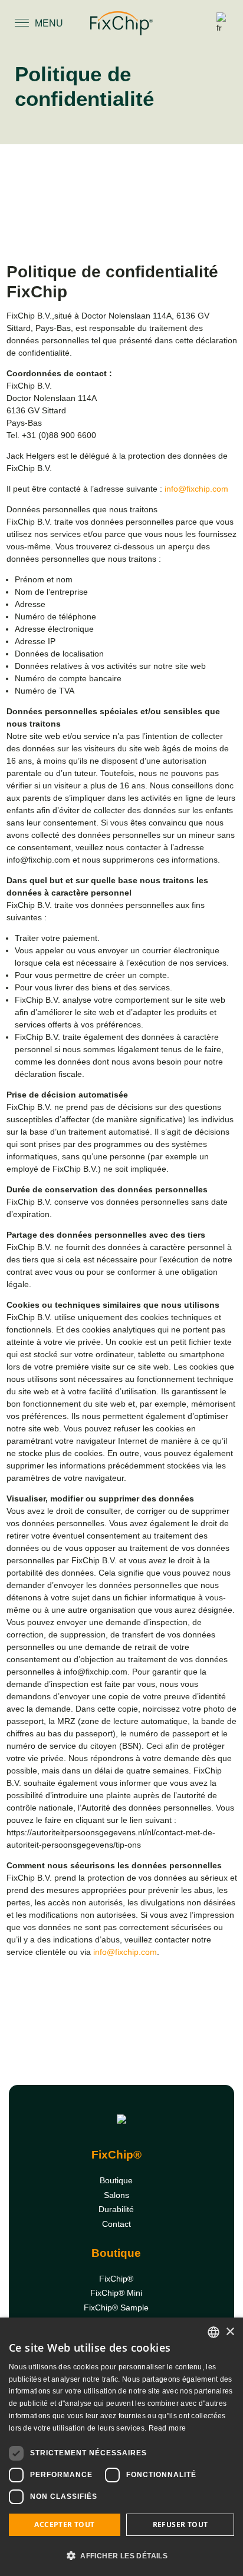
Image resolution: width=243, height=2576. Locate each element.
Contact (116, 2224)
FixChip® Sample (116, 2308)
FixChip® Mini (116, 2293)
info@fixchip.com (196, 489)
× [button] (230, 2332)
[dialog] (121, 2447)
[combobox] (214, 2332)
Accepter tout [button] (64, 2524)
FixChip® (116, 2279)
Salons (116, 2195)
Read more (168, 2428)
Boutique (116, 2180)
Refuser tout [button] (180, 2524)
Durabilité (116, 2209)
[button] (121, 2555)
